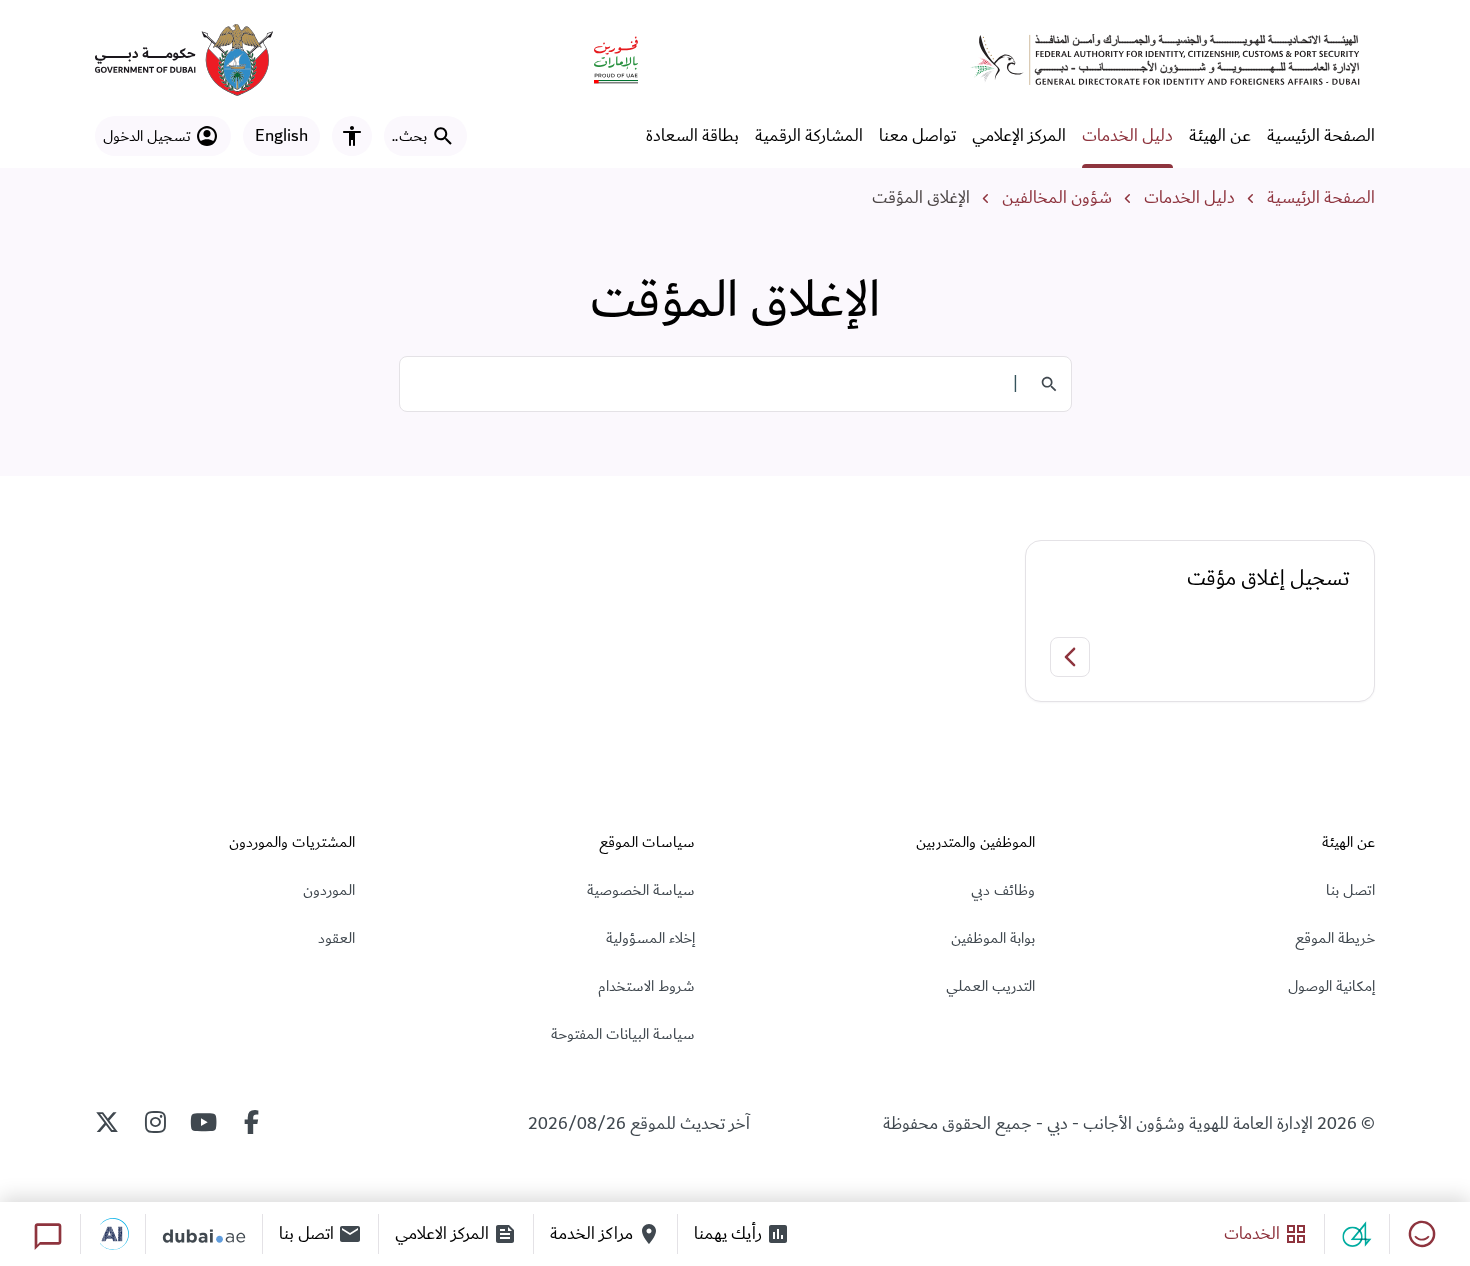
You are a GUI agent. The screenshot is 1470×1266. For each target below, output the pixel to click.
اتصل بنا (1350, 890)
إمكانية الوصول (1331, 986)
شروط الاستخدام (646, 986)
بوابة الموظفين (993, 938)
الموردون (329, 890)
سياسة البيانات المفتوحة (623, 1034)
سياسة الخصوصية (641, 890)
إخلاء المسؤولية (650, 938)
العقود (336, 938)
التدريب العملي (990, 986)
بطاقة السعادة (692, 136)
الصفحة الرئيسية (1321, 136)
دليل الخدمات (1127, 136)
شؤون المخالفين (1057, 197)
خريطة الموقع (1335, 938)
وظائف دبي (1003, 890)
